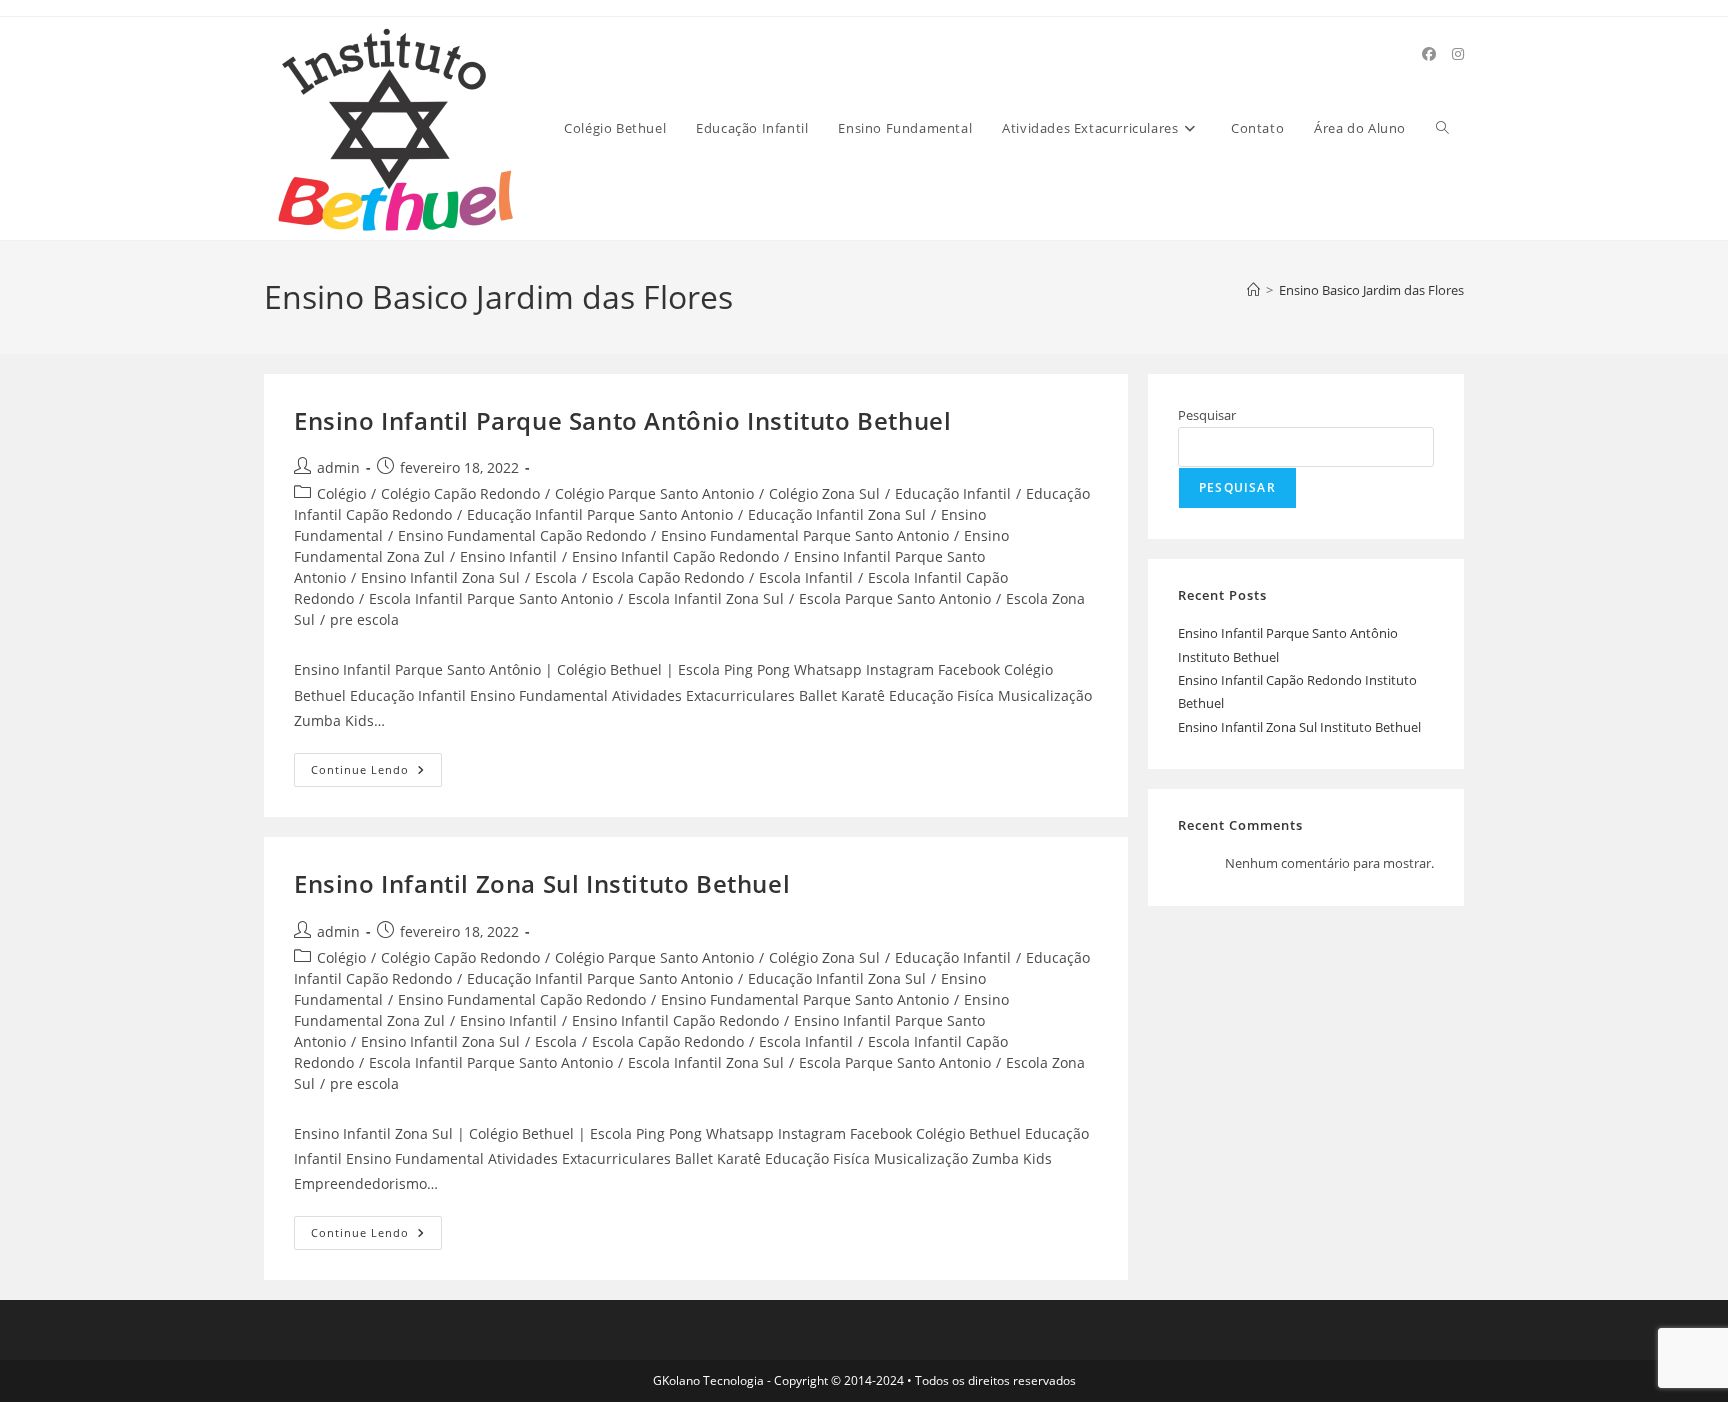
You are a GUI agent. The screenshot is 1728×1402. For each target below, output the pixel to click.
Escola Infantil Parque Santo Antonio (491, 598)
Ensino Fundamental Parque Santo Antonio (805, 535)
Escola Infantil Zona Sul (706, 598)
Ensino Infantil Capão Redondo (675, 556)
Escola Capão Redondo (668, 577)
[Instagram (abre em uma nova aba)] (1458, 54)
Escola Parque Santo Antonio (895, 598)
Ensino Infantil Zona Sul (440, 577)
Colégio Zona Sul (824, 493)
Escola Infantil (806, 577)
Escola (556, 577)
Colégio (341, 493)
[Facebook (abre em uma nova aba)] (1429, 54)
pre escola (364, 619)
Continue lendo (376, 773)
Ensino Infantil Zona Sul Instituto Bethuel (542, 883)
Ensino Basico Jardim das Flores (1371, 290)
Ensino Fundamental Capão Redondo (522, 535)
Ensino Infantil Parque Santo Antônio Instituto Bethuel (622, 420)
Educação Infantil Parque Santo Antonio (600, 514)
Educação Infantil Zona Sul (837, 514)
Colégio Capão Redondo (460, 493)
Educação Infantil (953, 493)
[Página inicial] (1253, 290)
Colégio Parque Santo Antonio (654, 493)
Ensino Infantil (508, 556)
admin (338, 467)
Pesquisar (1207, 415)
